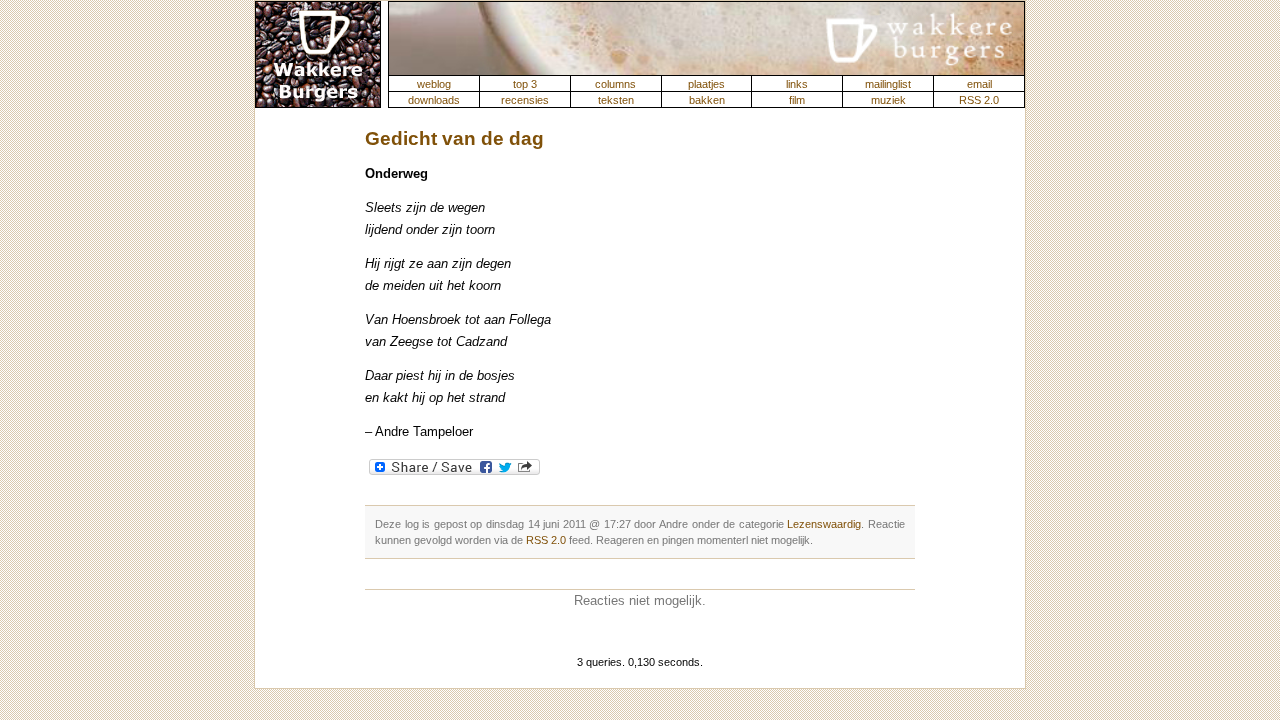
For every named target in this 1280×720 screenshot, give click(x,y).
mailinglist (888, 84)
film (797, 100)
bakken (707, 100)
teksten (616, 100)
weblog (434, 84)
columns (615, 84)
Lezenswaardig (824, 524)
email (979, 84)
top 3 (525, 84)
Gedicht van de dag (454, 138)
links (797, 84)
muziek (888, 100)
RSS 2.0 (979, 100)
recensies (525, 100)
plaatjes (706, 84)
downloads (434, 100)
